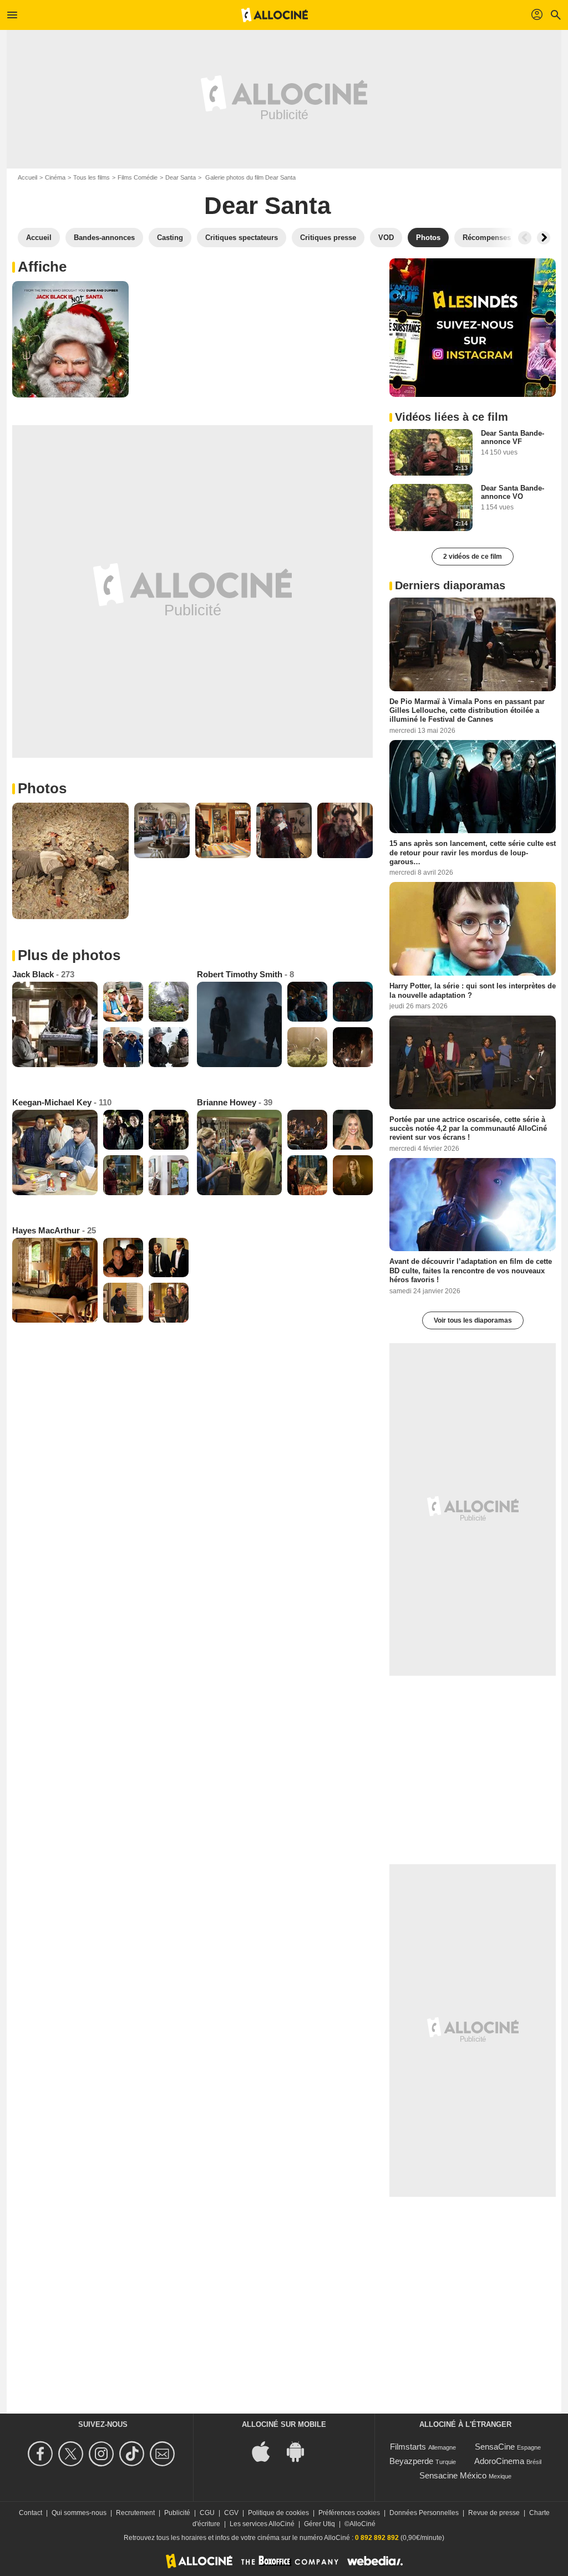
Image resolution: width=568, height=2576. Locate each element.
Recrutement (135, 2513)
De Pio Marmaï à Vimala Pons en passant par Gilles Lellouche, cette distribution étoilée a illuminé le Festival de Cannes (467, 710)
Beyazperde (411, 2461)
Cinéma (55, 177)
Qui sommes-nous (79, 2513)
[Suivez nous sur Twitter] (72, 2454)
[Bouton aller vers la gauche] (525, 238)
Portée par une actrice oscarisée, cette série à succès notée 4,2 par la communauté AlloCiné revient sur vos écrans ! (468, 1128)
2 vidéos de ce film (473, 557)
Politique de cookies (278, 2513)
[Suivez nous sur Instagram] (103, 2454)
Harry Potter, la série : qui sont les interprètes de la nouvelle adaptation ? (473, 990)
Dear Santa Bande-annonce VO (513, 492)
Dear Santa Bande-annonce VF (513, 437)
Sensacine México (453, 2475)
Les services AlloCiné (262, 2524)
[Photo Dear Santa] (70, 339)
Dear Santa (181, 177)
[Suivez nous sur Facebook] (42, 2454)
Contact (31, 2513)
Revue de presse (494, 2513)
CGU (207, 2513)
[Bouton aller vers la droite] (544, 238)
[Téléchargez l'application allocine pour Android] (301, 2450)
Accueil (27, 177)
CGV (231, 2513)
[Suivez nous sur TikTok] (133, 2454)
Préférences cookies (349, 2513)
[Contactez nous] (164, 2454)
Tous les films (92, 177)
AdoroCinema (499, 2461)
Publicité (177, 2513)
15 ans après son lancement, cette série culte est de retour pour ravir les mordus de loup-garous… (473, 853)
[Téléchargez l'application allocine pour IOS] (267, 2450)
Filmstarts (408, 2447)
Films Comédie (138, 177)
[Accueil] (275, 15)
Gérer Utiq (319, 2524)
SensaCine (495, 2447)
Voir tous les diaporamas (473, 1320)
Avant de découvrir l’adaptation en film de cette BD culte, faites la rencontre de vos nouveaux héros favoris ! (471, 1271)
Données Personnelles (424, 2513)
